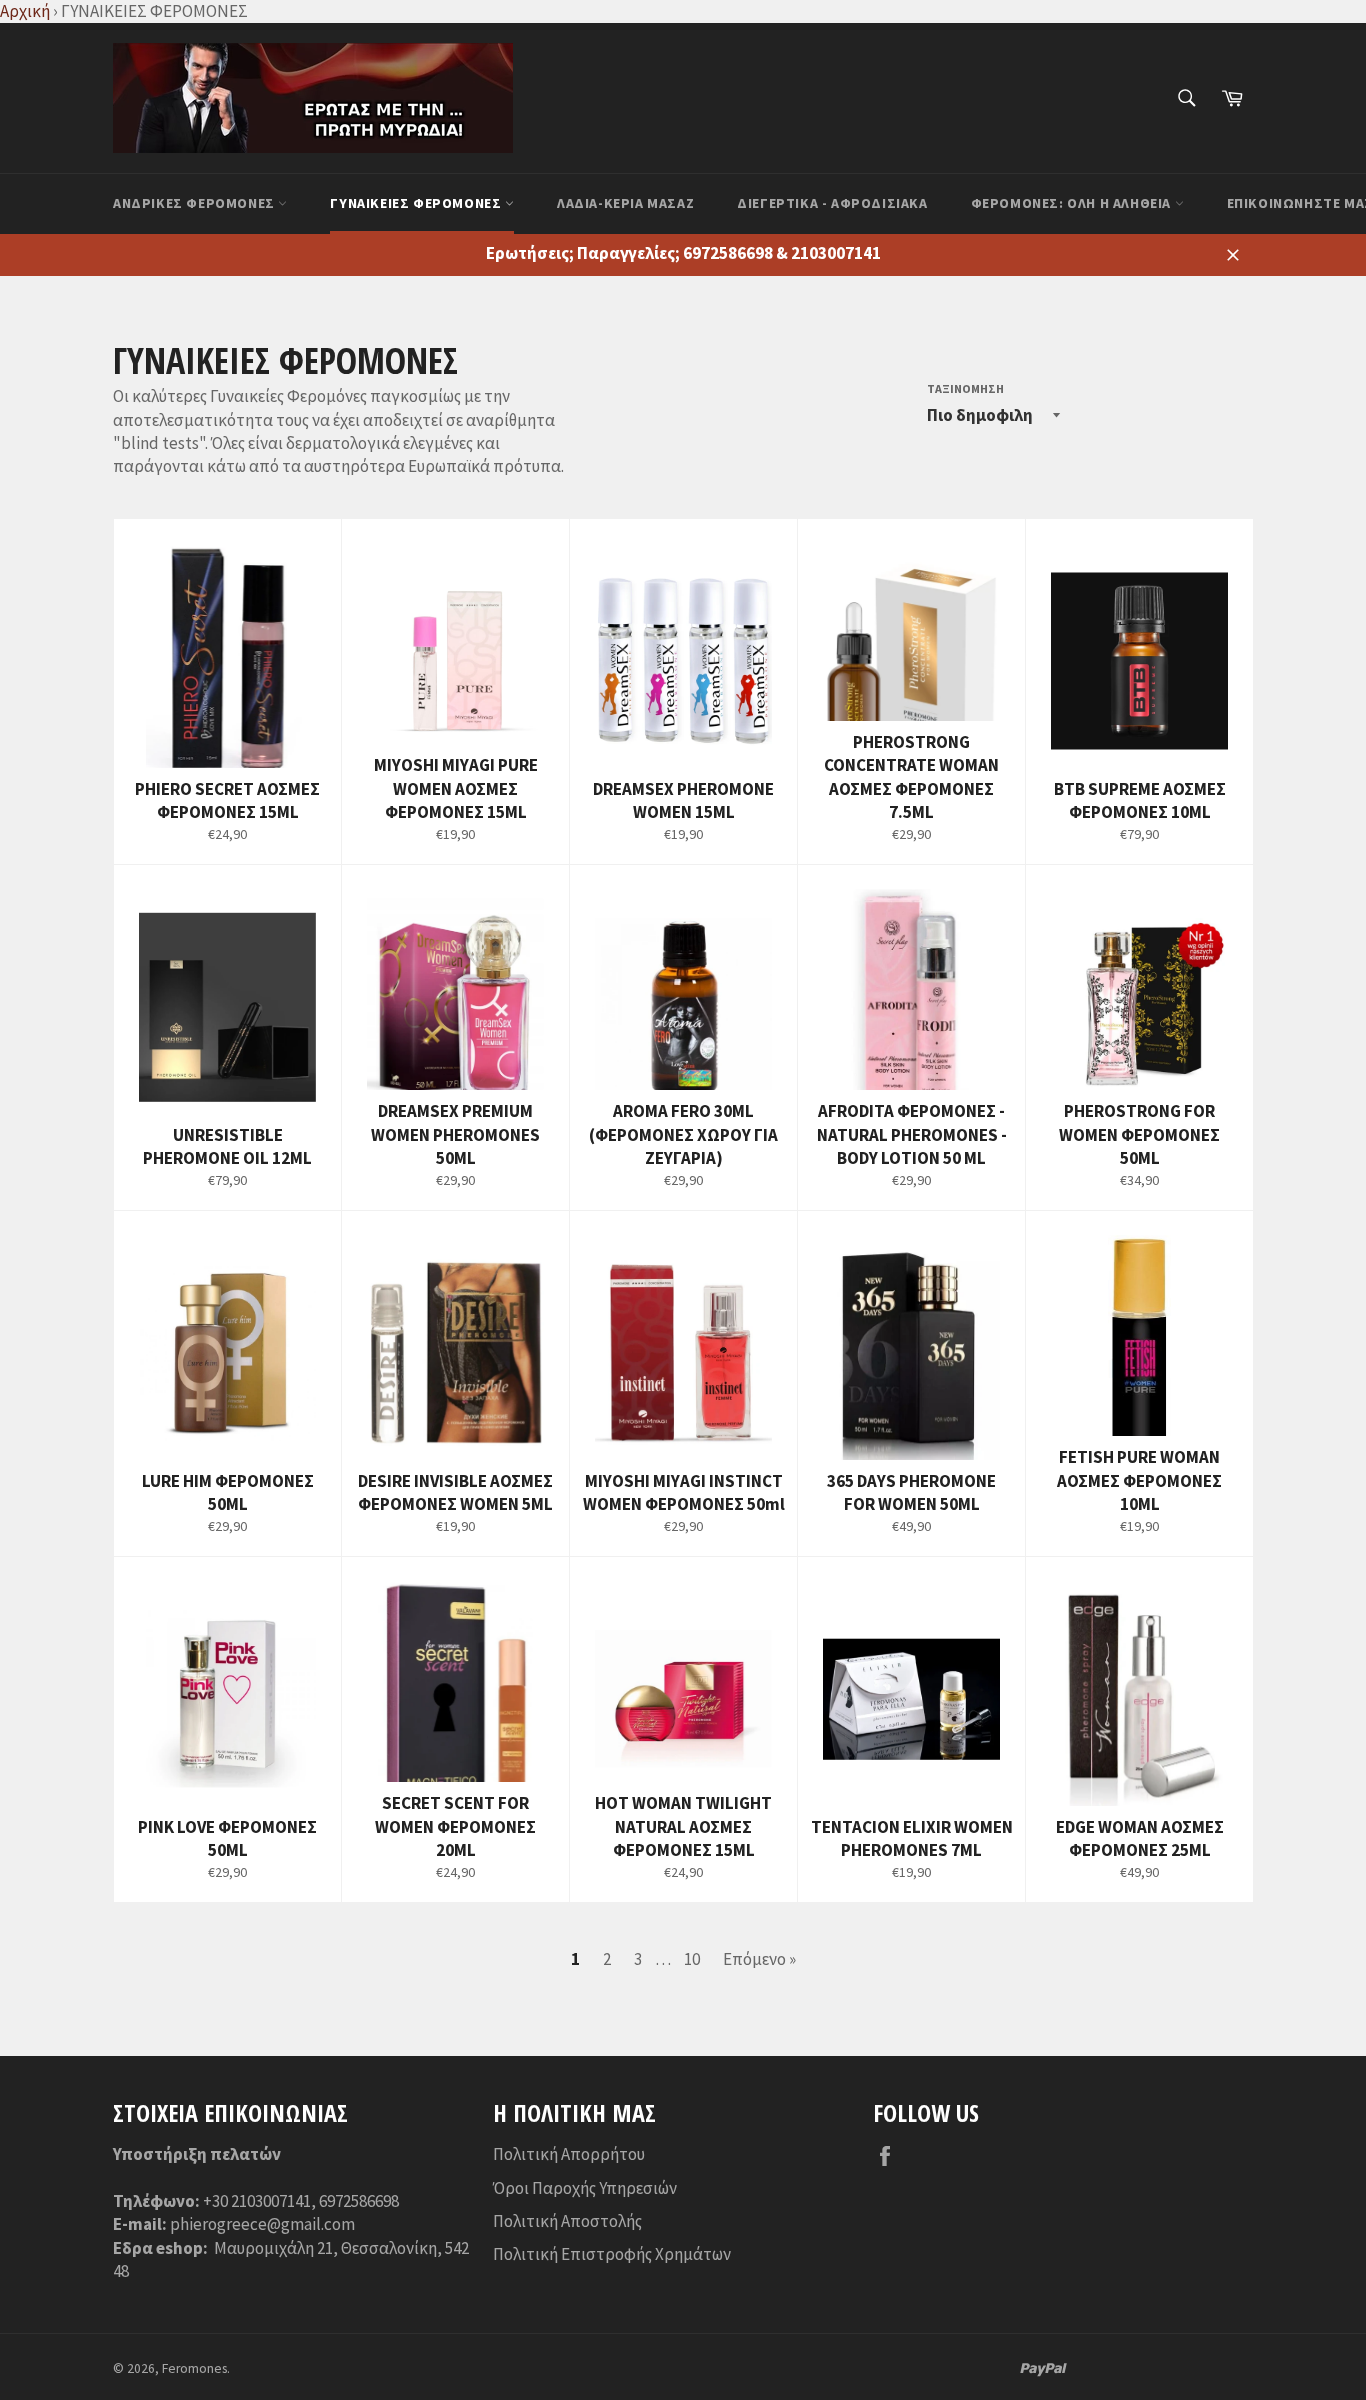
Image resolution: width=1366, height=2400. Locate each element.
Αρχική (25, 11)
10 (692, 1959)
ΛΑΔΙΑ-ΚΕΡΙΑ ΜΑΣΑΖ (625, 203)
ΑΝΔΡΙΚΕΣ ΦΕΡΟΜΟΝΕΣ (195, 203)
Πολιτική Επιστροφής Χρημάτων (612, 2254)
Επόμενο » (759, 1959)
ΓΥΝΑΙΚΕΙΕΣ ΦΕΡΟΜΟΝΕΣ (417, 203)
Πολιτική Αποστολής (567, 2221)
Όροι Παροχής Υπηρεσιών (585, 2188)
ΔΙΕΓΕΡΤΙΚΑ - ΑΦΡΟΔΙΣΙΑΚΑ (832, 203)
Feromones (194, 2368)
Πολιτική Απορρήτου (569, 2154)
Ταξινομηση (965, 388)
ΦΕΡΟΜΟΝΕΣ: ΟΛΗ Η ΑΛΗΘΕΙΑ (1073, 203)
